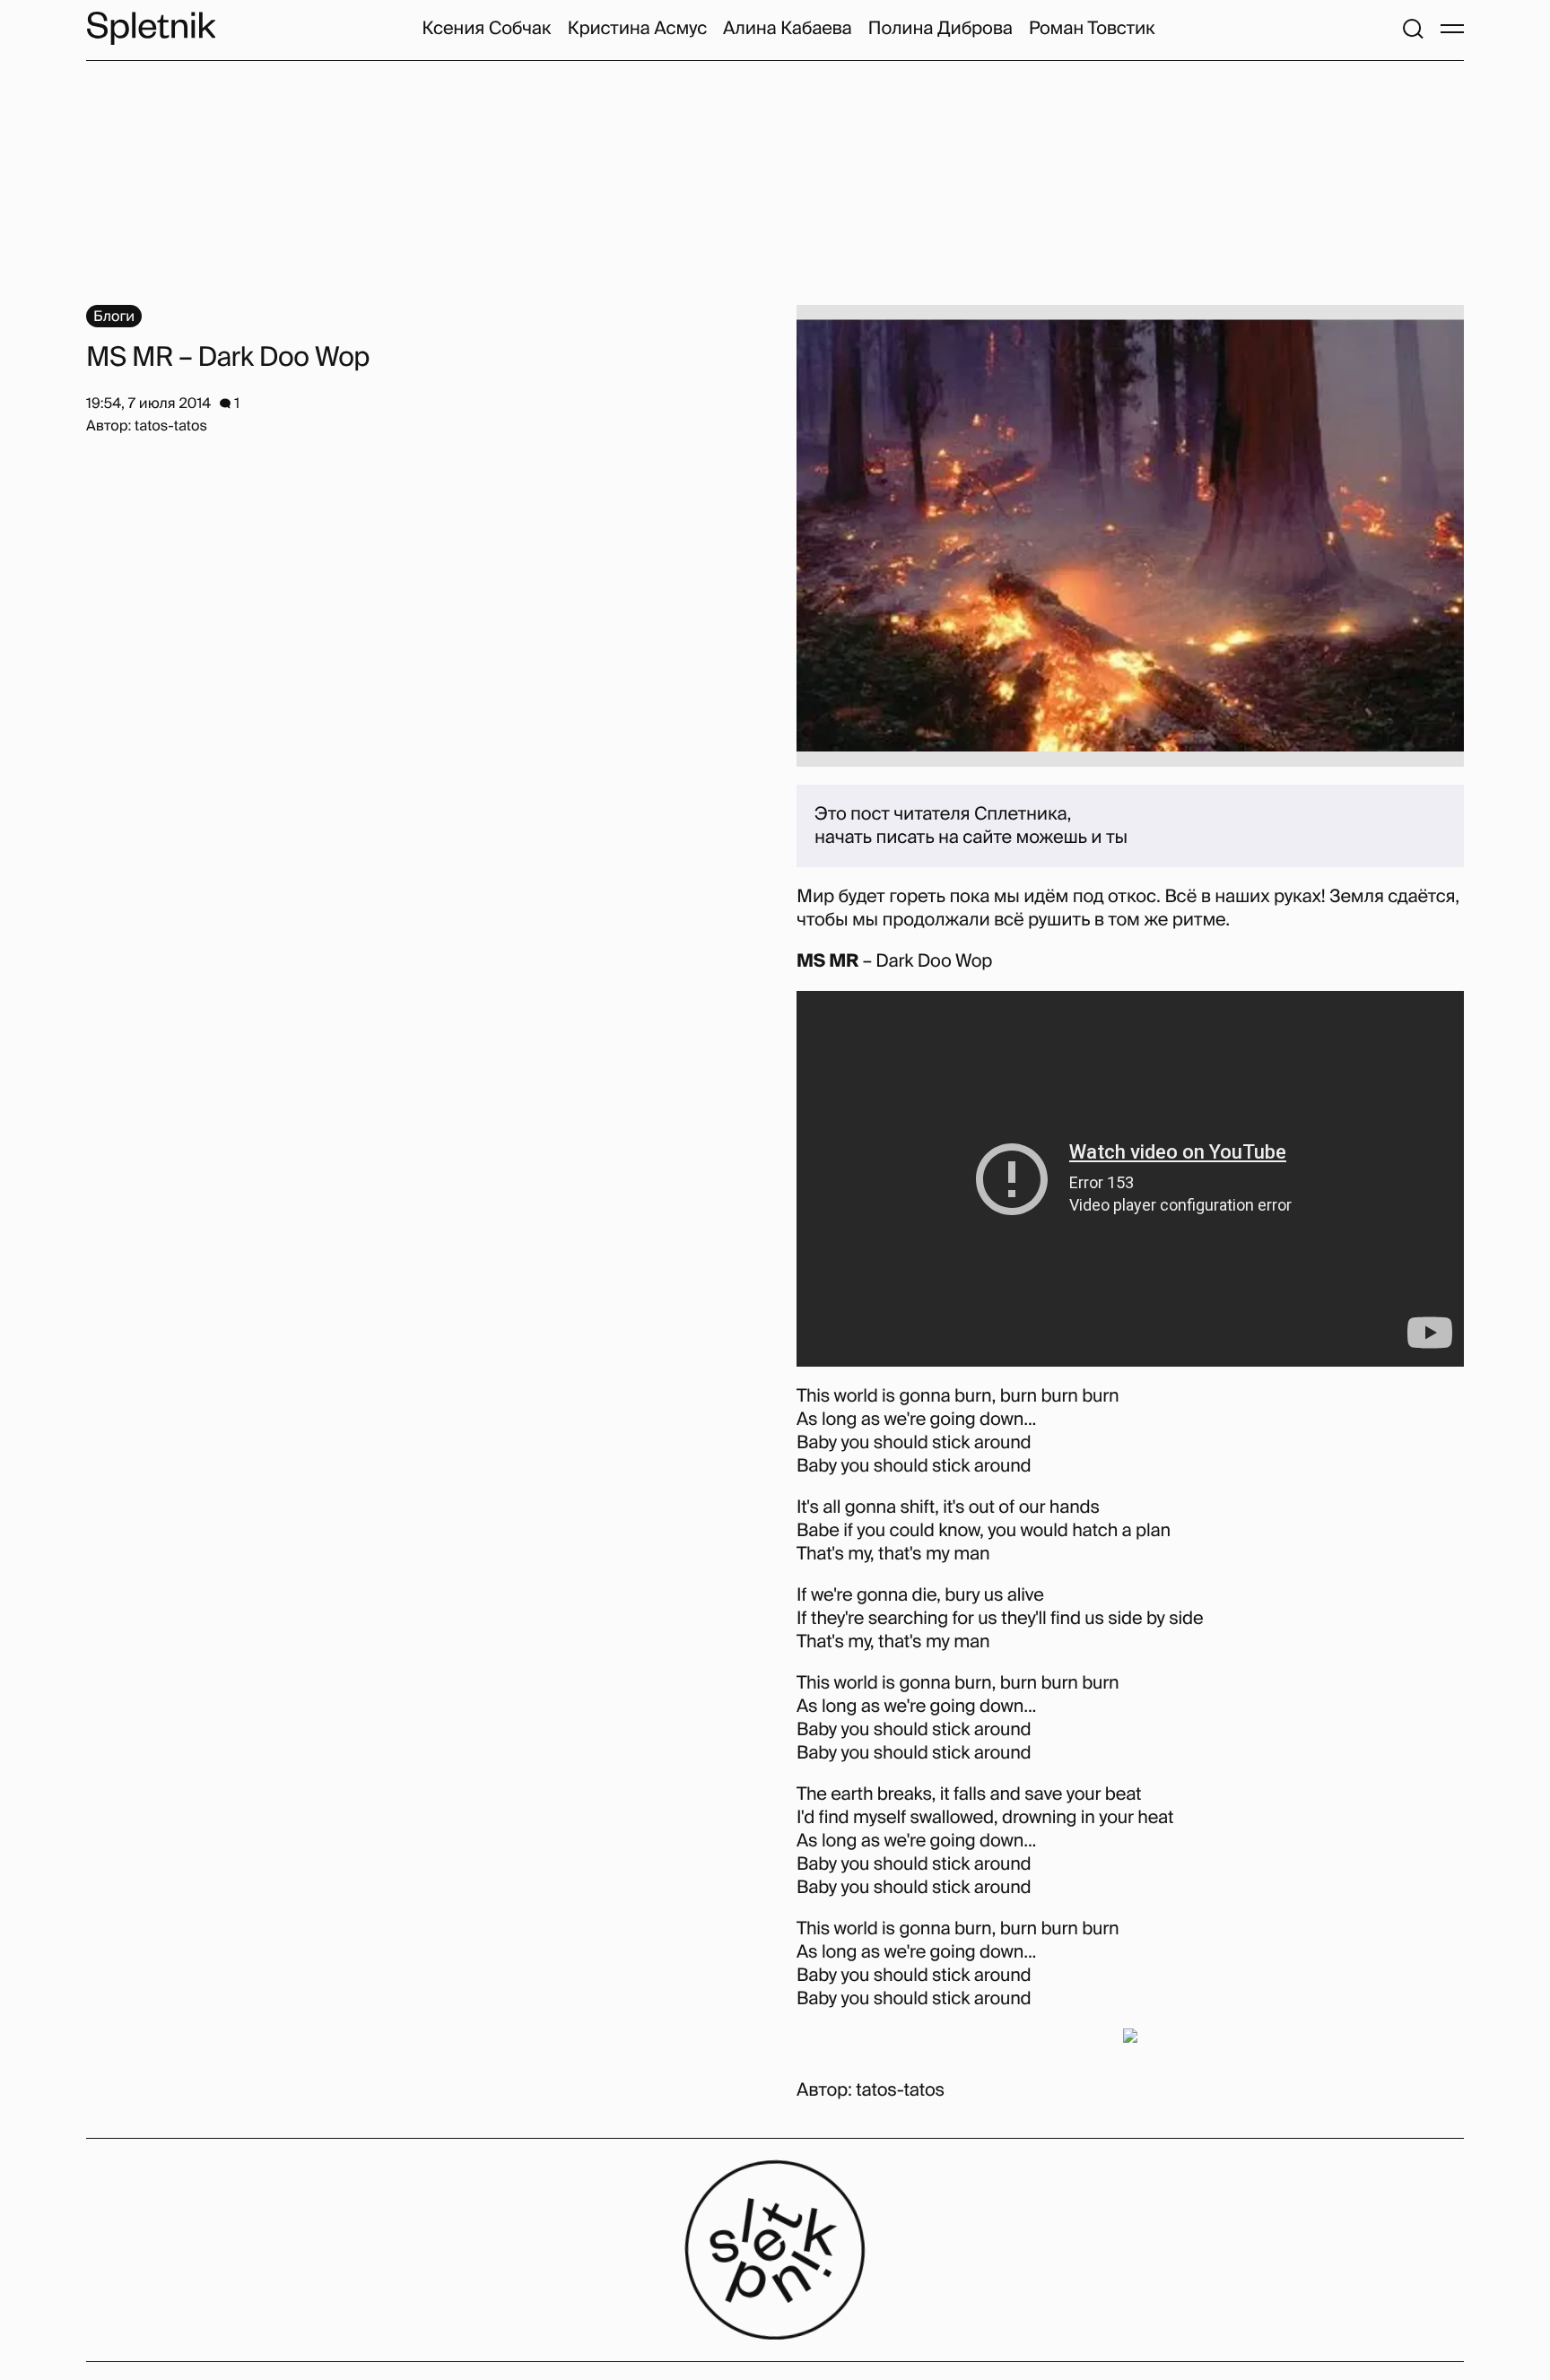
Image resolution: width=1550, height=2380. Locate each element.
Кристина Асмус (638, 29)
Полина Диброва (940, 29)
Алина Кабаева (787, 29)
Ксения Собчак (486, 29)
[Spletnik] (151, 28)
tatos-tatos (900, 2090)
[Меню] (1452, 29)
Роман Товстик (1092, 29)
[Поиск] (1413, 29)
